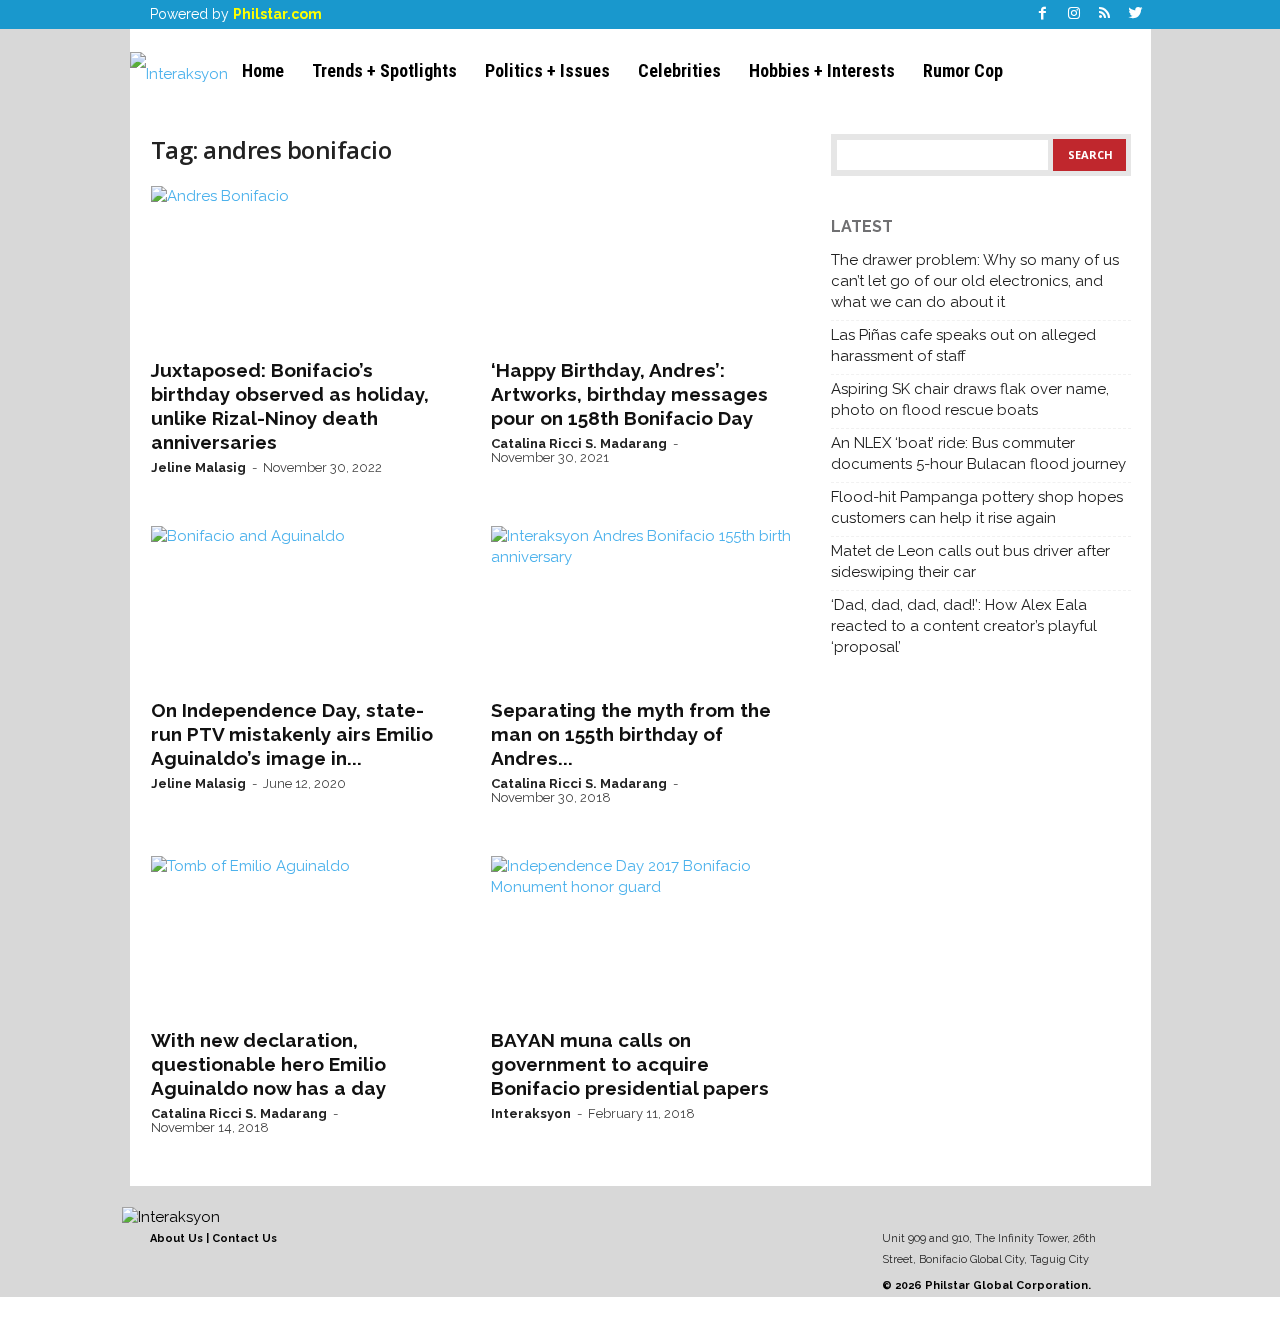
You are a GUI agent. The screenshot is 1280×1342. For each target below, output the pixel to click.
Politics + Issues (547, 70)
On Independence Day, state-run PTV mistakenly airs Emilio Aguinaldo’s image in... (292, 734)
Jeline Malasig (198, 467)
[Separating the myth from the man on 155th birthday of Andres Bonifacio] (641, 606)
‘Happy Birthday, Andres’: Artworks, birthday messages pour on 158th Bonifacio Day (629, 394)
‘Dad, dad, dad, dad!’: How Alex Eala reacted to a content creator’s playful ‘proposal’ (964, 626)
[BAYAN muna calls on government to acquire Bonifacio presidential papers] (641, 936)
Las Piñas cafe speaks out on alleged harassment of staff (963, 345)
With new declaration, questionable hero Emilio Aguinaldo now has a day (268, 1064)
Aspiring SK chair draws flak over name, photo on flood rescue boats (970, 399)
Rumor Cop (963, 70)
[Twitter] (1136, 14)
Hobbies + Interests (822, 70)
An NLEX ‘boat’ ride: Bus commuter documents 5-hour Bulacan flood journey (978, 453)
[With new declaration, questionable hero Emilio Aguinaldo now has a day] (301, 936)
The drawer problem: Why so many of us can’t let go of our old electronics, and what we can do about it (975, 281)
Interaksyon (531, 1113)
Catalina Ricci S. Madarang (579, 443)
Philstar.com (277, 14)
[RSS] (1105, 14)
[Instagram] (1074, 14)
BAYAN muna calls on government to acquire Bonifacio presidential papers (630, 1064)
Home (263, 70)
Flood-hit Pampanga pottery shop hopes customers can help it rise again (977, 507)
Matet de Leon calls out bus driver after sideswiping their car (970, 561)
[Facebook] (1043, 14)
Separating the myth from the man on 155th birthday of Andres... (631, 734)
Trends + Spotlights (384, 70)
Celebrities (679, 70)
